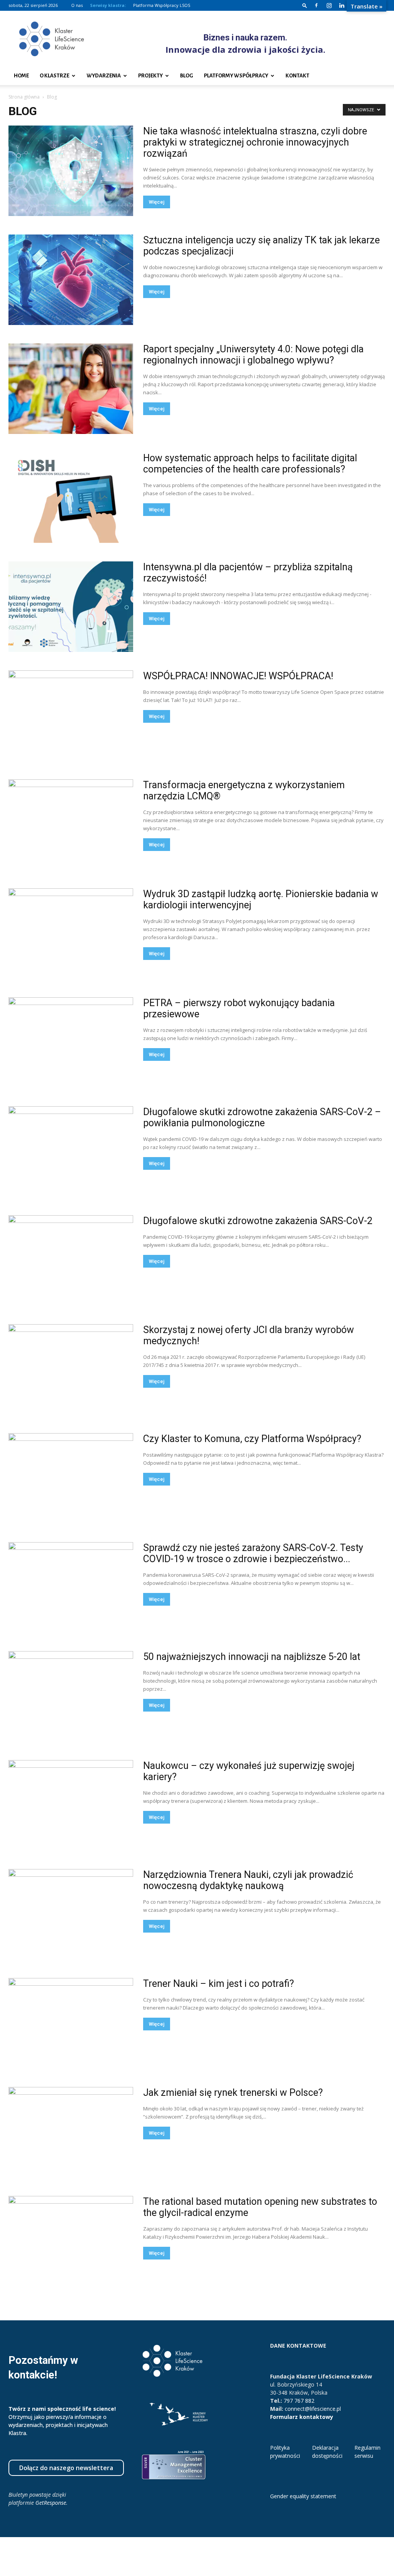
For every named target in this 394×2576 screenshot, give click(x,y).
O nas (77, 5)
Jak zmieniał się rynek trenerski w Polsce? (233, 2093)
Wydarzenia (104, 76)
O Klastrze (54, 76)
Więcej (157, 202)
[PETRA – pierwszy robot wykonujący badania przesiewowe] (71, 1043)
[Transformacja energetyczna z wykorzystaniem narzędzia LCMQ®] (71, 825)
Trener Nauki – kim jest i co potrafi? (219, 1984)
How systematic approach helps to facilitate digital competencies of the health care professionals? (250, 464)
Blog (187, 76)
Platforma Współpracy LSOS (162, 5)
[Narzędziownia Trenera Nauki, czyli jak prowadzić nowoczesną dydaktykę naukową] (71, 1914)
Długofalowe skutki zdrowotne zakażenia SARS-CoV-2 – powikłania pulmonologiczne (262, 1117)
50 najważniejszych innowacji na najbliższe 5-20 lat (252, 1657)
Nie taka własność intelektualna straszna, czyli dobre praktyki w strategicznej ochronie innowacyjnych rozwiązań (255, 142)
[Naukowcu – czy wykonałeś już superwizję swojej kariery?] (71, 1805)
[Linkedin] (342, 5)
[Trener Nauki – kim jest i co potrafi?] (71, 2023)
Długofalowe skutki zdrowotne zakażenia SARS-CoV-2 (258, 1221)
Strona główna (24, 97)
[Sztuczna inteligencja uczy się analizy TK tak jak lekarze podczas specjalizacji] (71, 280)
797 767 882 (299, 2401)
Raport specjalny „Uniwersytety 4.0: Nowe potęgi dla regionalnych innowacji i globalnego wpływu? (253, 355)
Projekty (150, 76)
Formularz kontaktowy (302, 2417)
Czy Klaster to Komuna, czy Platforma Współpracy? (252, 1439)
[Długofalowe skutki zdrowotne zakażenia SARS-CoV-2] (71, 1260)
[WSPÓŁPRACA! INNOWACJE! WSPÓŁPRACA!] (71, 716)
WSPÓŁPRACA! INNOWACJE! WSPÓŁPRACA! (238, 676)
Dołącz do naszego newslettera (66, 2468)
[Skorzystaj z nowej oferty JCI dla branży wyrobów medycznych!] (71, 1369)
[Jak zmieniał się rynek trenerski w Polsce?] (71, 2132)
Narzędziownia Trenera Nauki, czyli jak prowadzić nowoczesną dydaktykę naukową (248, 1880)
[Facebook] (316, 5)
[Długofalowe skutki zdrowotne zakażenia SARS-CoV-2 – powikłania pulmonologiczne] (71, 1151)
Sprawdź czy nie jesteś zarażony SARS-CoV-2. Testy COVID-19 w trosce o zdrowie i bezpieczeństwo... (253, 1553)
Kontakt (297, 76)
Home (21, 76)
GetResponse (51, 2503)
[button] (305, 5)
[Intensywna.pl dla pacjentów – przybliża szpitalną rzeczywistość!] (71, 607)
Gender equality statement (303, 2496)
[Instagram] (329, 5)
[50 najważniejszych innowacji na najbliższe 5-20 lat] (71, 1696)
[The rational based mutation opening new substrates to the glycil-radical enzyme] (71, 2241)
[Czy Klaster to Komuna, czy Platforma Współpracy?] (71, 1478)
